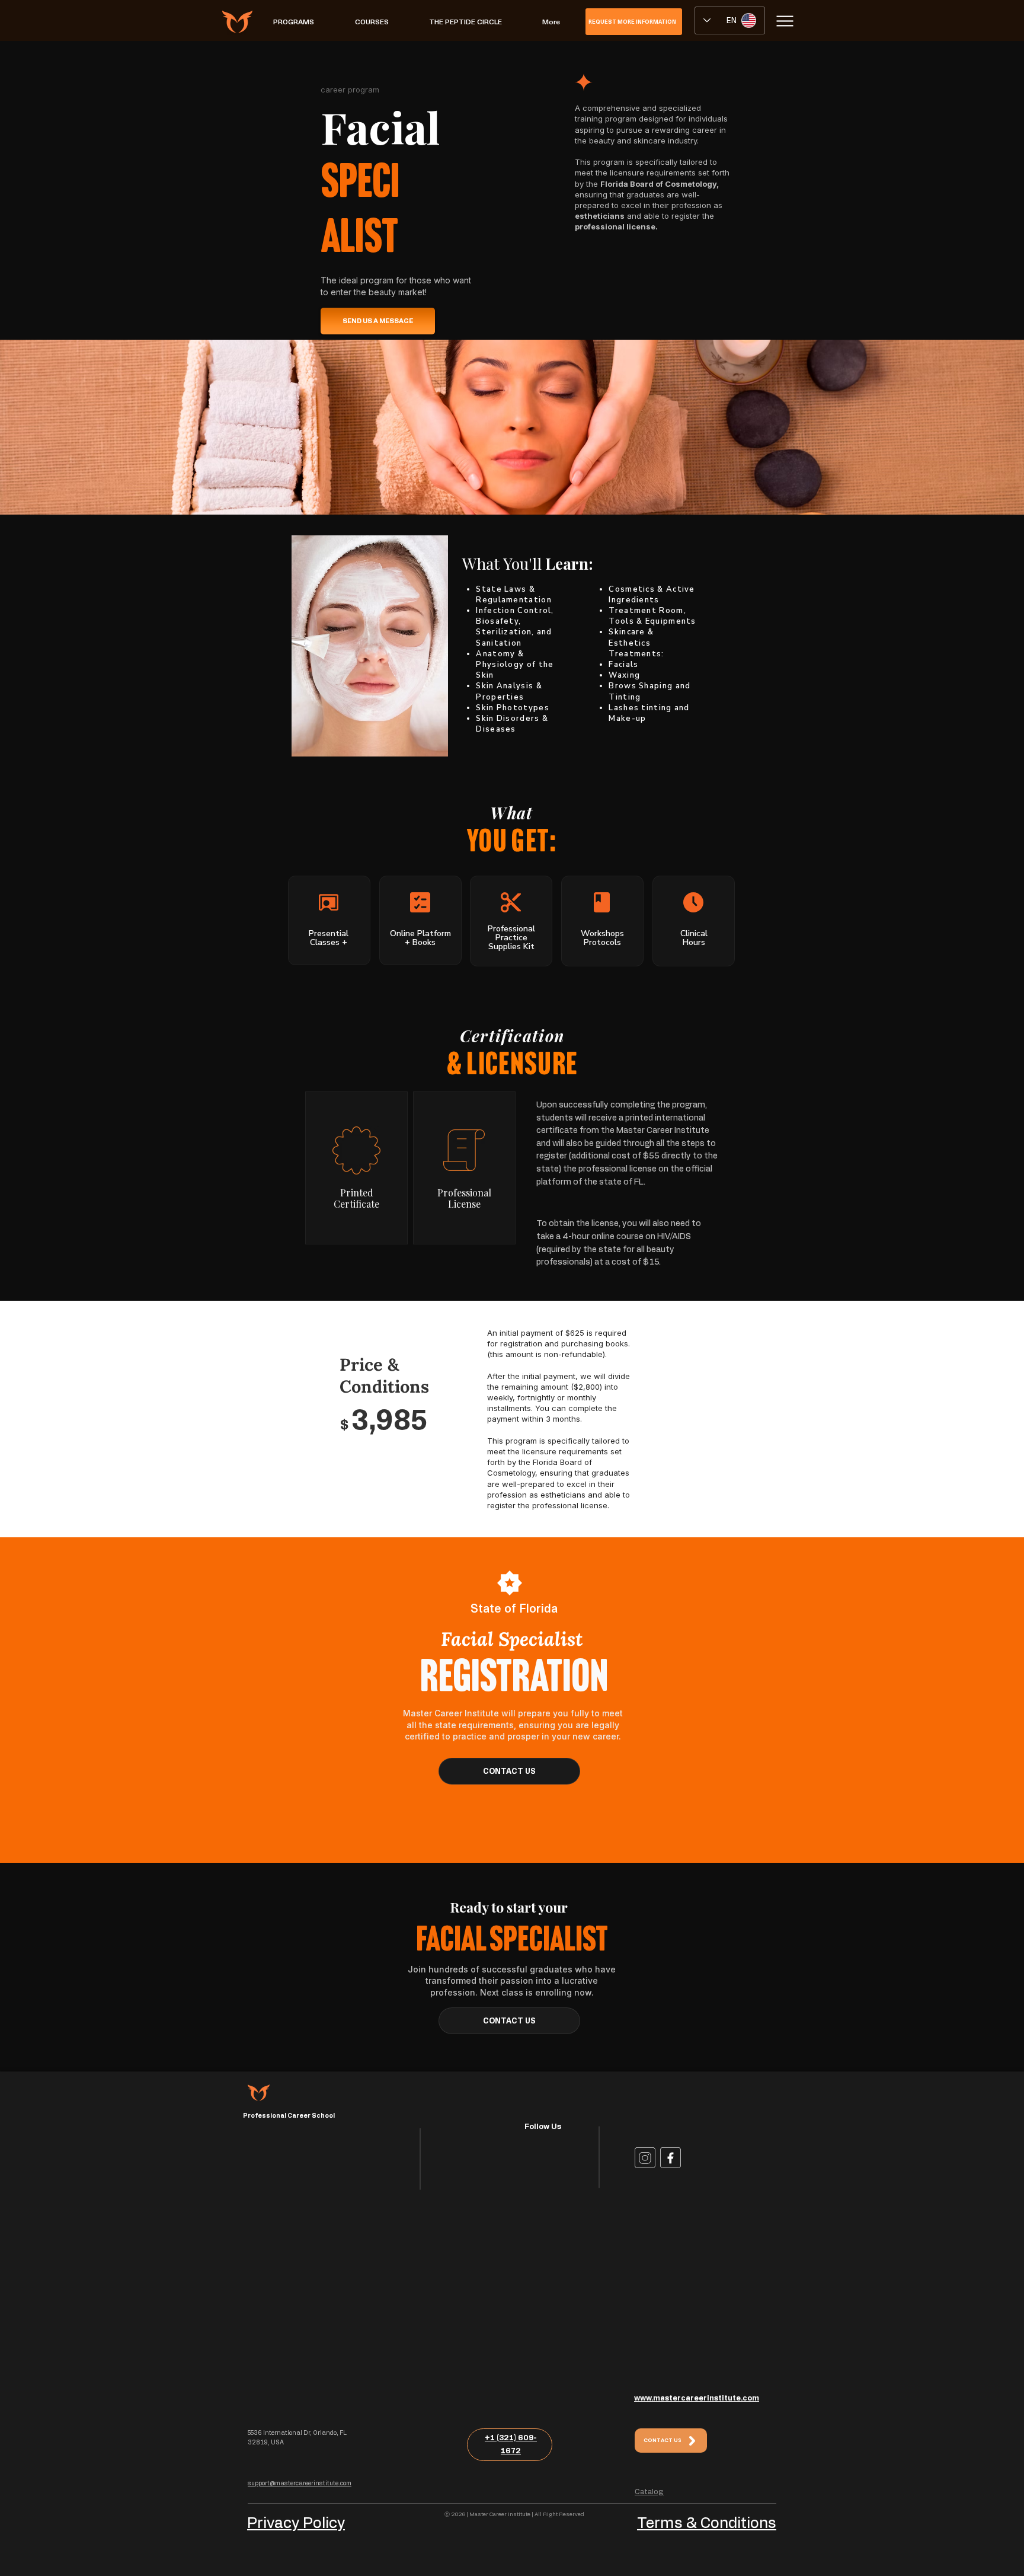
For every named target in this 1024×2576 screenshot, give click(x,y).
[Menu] (785, 21)
